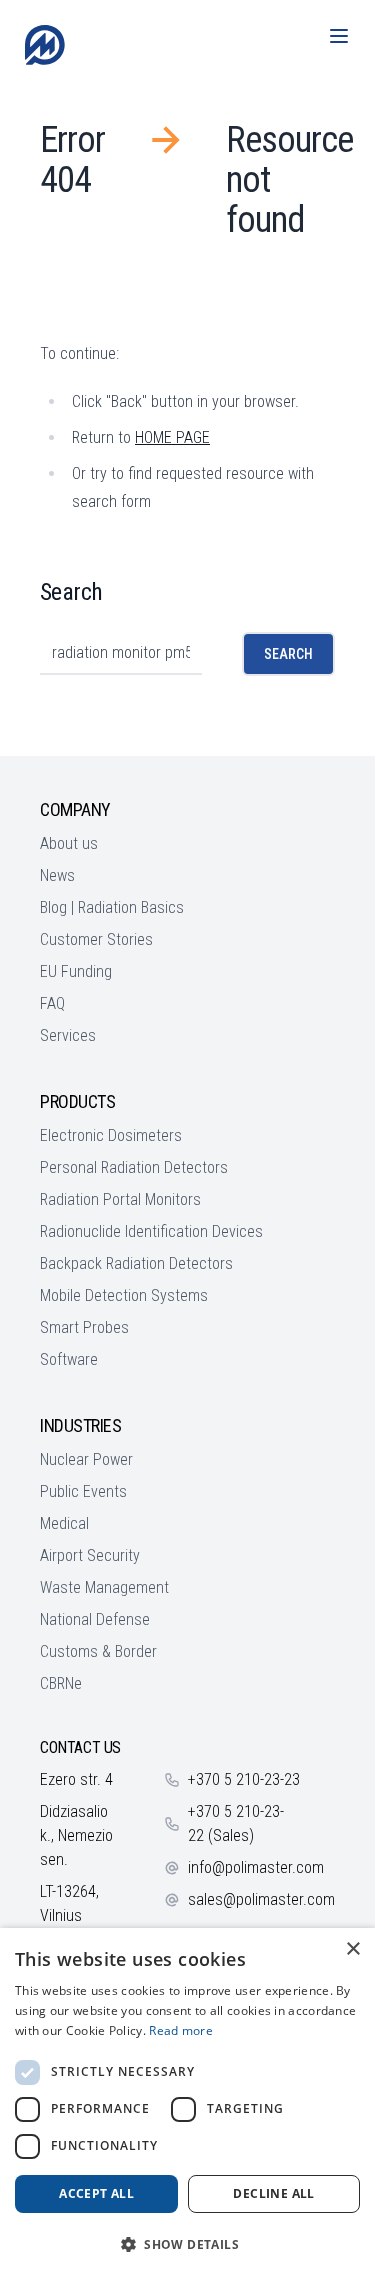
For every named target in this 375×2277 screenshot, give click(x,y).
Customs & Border (98, 1651)
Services (68, 1035)
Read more (181, 2030)
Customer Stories (96, 939)
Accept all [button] (96, 2193)
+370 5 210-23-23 (244, 1779)
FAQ (52, 1003)
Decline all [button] (273, 2193)
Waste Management (104, 1587)
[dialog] (187, 2102)
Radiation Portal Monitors (120, 1199)
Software (69, 1359)
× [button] (352, 1949)
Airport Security (90, 1555)
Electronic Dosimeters (111, 1135)
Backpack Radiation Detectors (136, 1263)
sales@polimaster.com (261, 1899)
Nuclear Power (86, 1459)
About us (69, 843)
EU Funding (76, 971)
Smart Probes (84, 1327)
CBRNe (61, 1683)
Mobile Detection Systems (124, 1295)
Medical (64, 1523)
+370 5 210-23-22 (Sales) (236, 1823)
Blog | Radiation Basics (112, 907)
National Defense (95, 1619)
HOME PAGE (172, 437)
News (57, 875)
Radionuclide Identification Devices (151, 1231)
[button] (187, 2244)
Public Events (83, 1491)
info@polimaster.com (256, 1867)
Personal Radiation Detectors (134, 1167)
